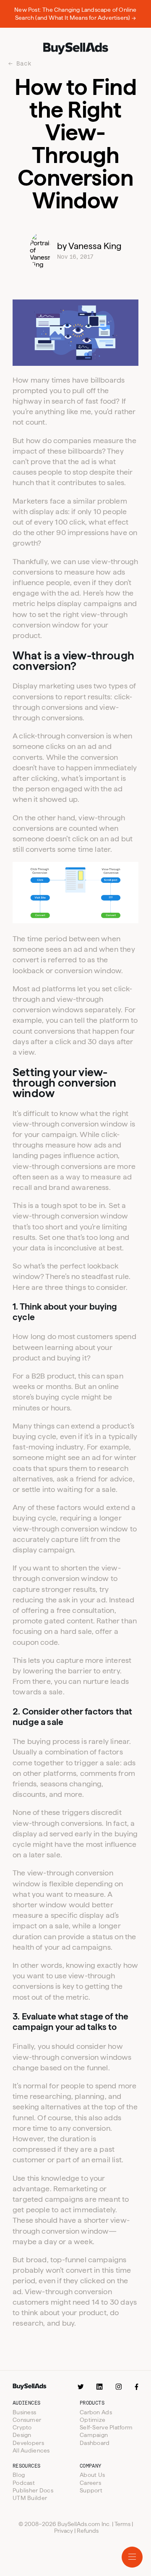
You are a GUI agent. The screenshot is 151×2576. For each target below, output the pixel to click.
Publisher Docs (33, 2490)
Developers (28, 2443)
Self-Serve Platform (106, 2427)
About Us (92, 2475)
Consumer (27, 2420)
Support (91, 2490)
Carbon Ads (96, 2412)
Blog (19, 2475)
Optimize (92, 2420)
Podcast (24, 2483)
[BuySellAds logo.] (75, 49)
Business (24, 2412)
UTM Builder (30, 2498)
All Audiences (31, 2450)
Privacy (64, 2531)
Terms (122, 2524)
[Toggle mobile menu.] (132, 2557)
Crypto (22, 2427)
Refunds (88, 2531)
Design (22, 2435)
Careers (90, 2483)
